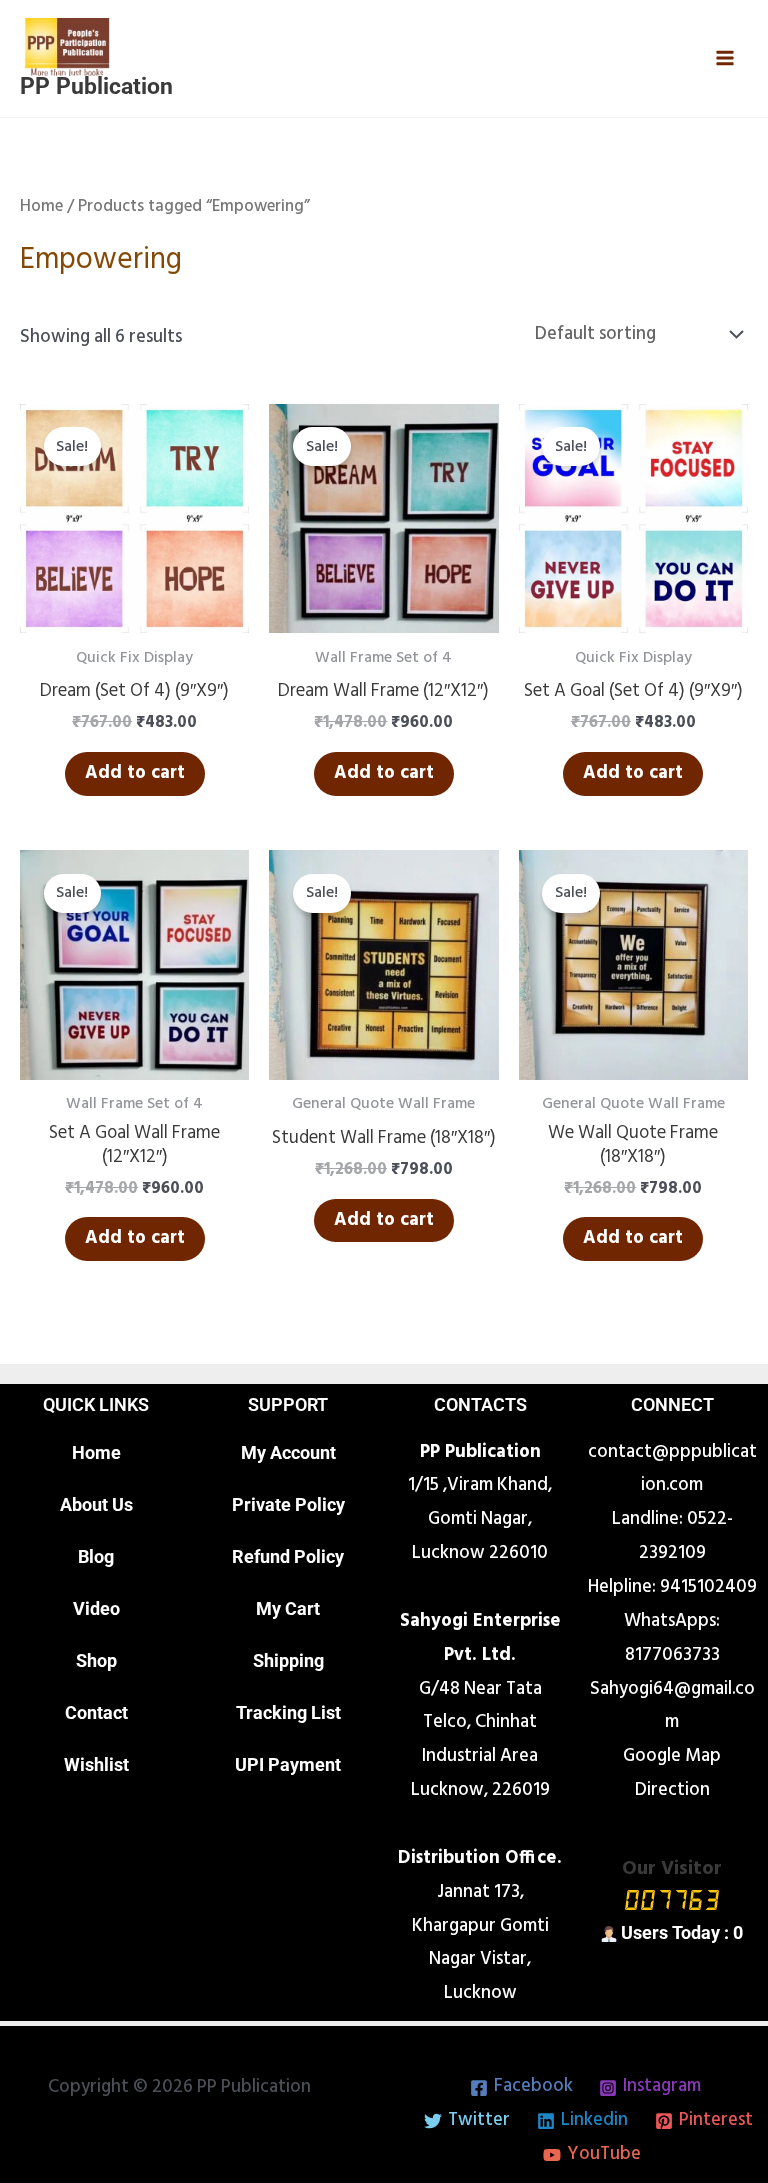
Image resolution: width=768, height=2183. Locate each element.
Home (41, 206)
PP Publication (96, 86)
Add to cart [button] (135, 773)
